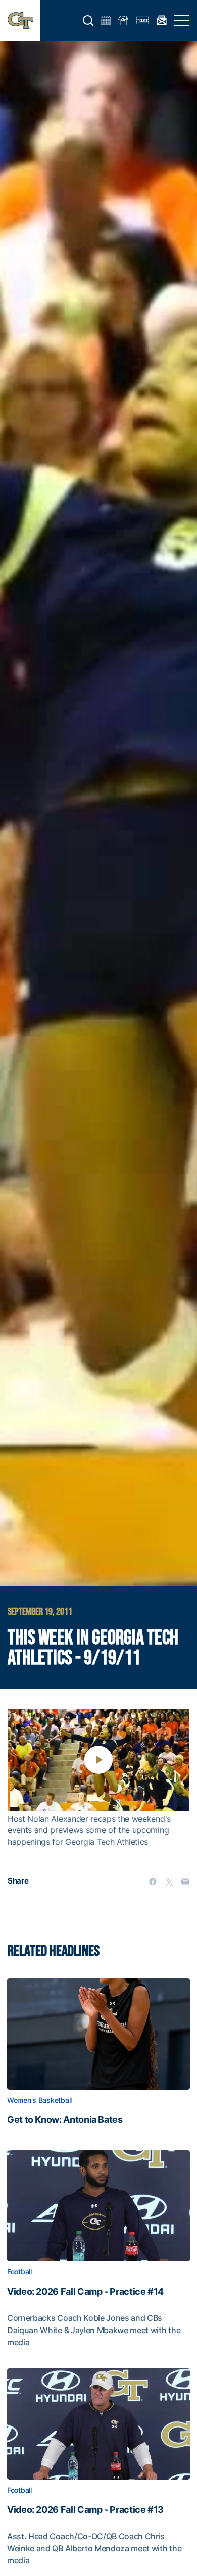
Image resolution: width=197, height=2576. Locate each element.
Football (19, 2272)
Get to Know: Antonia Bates (65, 2120)
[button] (88, 21)
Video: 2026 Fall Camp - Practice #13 (85, 2510)
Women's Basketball (39, 2100)
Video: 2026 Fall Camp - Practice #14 (85, 2292)
